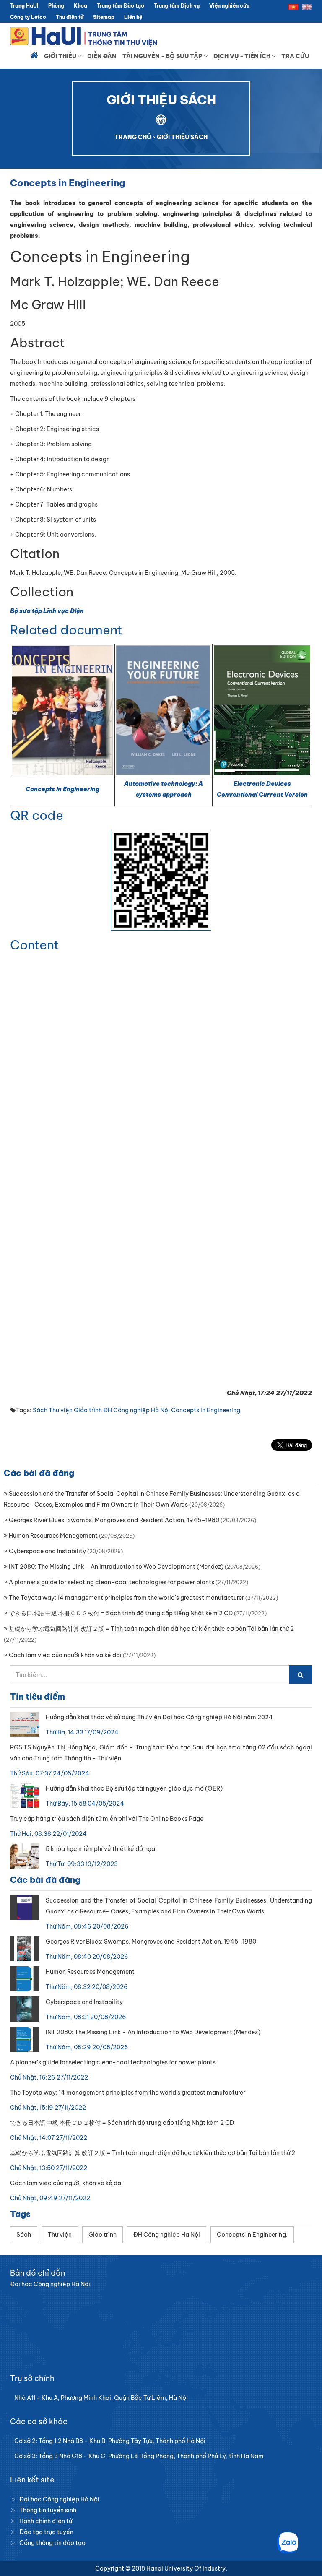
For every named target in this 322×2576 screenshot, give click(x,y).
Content (35, 945)
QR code (37, 815)
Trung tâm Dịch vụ (177, 6)
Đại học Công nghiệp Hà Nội (59, 2499)
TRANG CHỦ (133, 137)
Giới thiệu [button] (61, 56)
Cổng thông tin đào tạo (52, 2543)
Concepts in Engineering (62, 789)
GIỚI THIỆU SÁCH (182, 137)
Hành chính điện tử (46, 2521)
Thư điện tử (70, 17)
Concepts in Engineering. (206, 1410)
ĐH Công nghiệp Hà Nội (136, 1410)
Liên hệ (133, 17)
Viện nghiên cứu (229, 6)
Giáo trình (88, 1410)
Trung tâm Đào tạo (121, 6)
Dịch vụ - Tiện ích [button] (243, 56)
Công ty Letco (28, 17)
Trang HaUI (24, 6)
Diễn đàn (102, 56)
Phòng (56, 6)
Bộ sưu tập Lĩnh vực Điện (47, 611)
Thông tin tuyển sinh (48, 2510)
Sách (40, 1410)
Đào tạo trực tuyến (46, 2532)
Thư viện (61, 1410)
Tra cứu (295, 56)
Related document (66, 630)
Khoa (80, 6)
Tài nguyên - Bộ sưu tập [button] (163, 56)
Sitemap (104, 17)
